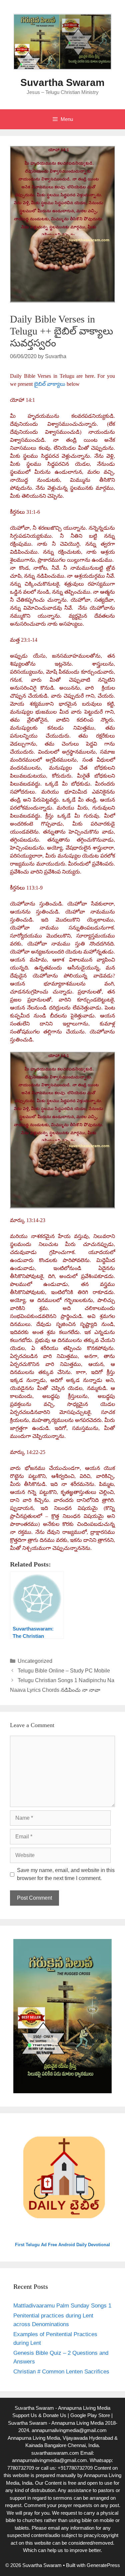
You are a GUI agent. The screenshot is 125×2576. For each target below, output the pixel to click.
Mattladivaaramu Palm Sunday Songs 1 (62, 2306)
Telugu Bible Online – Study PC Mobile (64, 1671)
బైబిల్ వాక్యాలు (50, 384)
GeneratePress (103, 2565)
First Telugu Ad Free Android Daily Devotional (62, 2245)
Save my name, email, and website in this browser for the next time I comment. (66, 1874)
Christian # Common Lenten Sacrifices (61, 2372)
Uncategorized (35, 1661)
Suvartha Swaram (62, 82)
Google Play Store (90, 2415)
